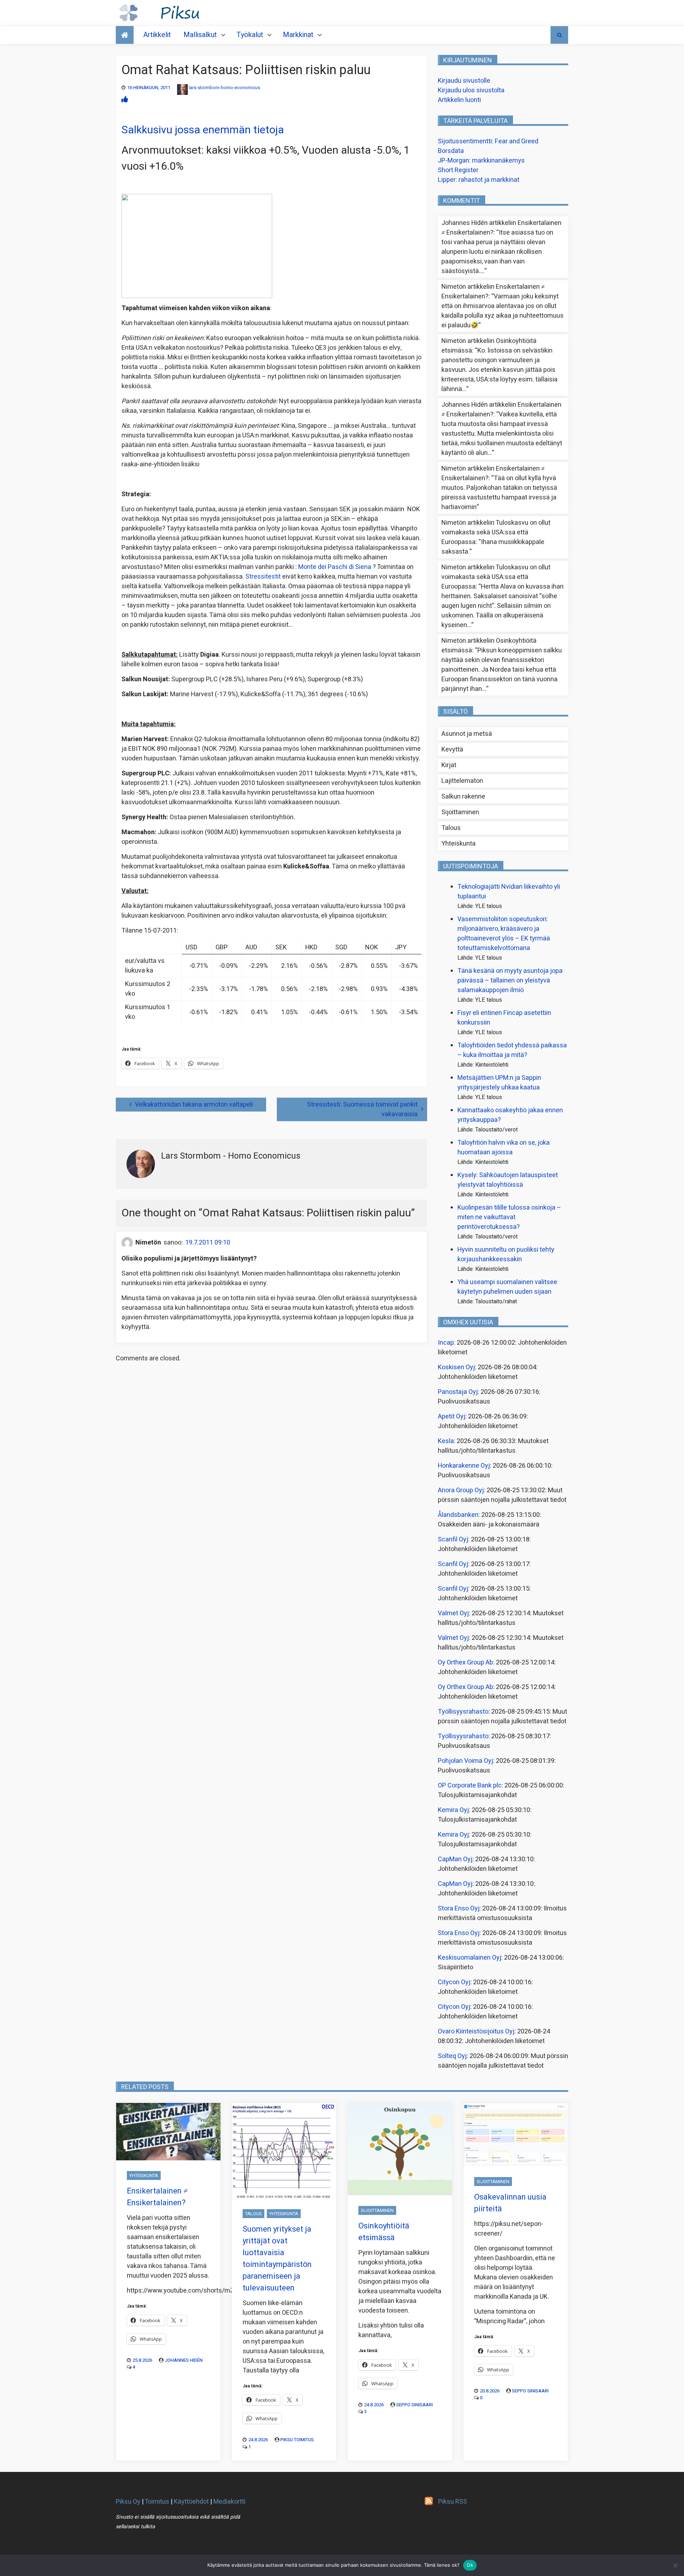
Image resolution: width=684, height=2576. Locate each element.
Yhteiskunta (458, 844)
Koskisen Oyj (456, 1367)
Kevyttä (452, 750)
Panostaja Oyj (458, 1392)
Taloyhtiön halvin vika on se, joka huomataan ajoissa (504, 1148)
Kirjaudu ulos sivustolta (471, 90)
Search (559, 35)
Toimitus (157, 2502)
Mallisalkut (200, 35)
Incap (446, 1343)
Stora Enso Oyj (459, 1908)
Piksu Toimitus (297, 2440)
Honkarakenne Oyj (464, 1466)
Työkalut (250, 35)
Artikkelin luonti (459, 100)
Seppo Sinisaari (414, 2405)
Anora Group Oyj (461, 1490)
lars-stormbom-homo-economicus (224, 88)
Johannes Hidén (184, 2360)
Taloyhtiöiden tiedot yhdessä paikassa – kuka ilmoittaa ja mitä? (512, 1050)
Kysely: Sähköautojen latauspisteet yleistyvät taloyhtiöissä (508, 1180)
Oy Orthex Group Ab (465, 1662)
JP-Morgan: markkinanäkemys (481, 161)
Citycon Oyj (454, 1982)
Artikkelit (157, 35)
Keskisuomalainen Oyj (470, 1958)
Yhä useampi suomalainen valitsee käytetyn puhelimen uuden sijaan (507, 1287)
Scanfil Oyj (453, 1540)
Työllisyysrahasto (463, 1712)
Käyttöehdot (191, 2502)
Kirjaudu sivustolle (464, 81)
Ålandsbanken (458, 1515)
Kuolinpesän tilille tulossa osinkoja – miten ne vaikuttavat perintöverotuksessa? (509, 1217)
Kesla (446, 1441)
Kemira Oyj (453, 1810)
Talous (451, 828)
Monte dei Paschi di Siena (335, 567)
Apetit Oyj (452, 1417)
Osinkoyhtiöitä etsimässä (384, 2232)
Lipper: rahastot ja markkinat (479, 180)
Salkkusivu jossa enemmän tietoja (203, 130)
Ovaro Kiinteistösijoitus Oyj (476, 2031)
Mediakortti (229, 2502)
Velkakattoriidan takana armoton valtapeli (194, 1105)
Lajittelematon (462, 781)
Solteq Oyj (452, 2056)
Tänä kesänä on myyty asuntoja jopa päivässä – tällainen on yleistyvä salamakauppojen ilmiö (510, 981)
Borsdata (451, 151)
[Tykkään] (125, 100)
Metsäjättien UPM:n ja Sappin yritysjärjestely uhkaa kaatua (499, 1083)
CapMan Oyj (455, 1859)
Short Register (458, 170)
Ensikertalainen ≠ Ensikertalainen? (157, 2197)
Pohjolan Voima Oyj (465, 1761)
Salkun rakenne (463, 797)
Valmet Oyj (453, 1613)
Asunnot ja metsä (467, 734)
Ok (470, 2565)
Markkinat (298, 35)
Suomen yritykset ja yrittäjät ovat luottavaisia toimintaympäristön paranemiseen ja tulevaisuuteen (277, 2259)
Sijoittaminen (460, 812)
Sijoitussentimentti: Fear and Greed (488, 141)
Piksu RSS (453, 2502)
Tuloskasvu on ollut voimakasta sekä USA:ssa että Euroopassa (496, 532)
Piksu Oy (128, 2502)
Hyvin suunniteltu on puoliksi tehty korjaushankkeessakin (506, 1254)
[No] (675, 2565)
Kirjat (449, 765)
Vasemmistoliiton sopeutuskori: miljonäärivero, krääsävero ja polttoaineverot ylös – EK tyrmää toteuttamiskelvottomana (504, 934)
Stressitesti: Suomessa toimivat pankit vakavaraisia (362, 1109)
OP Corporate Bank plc (470, 1785)
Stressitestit (263, 577)
